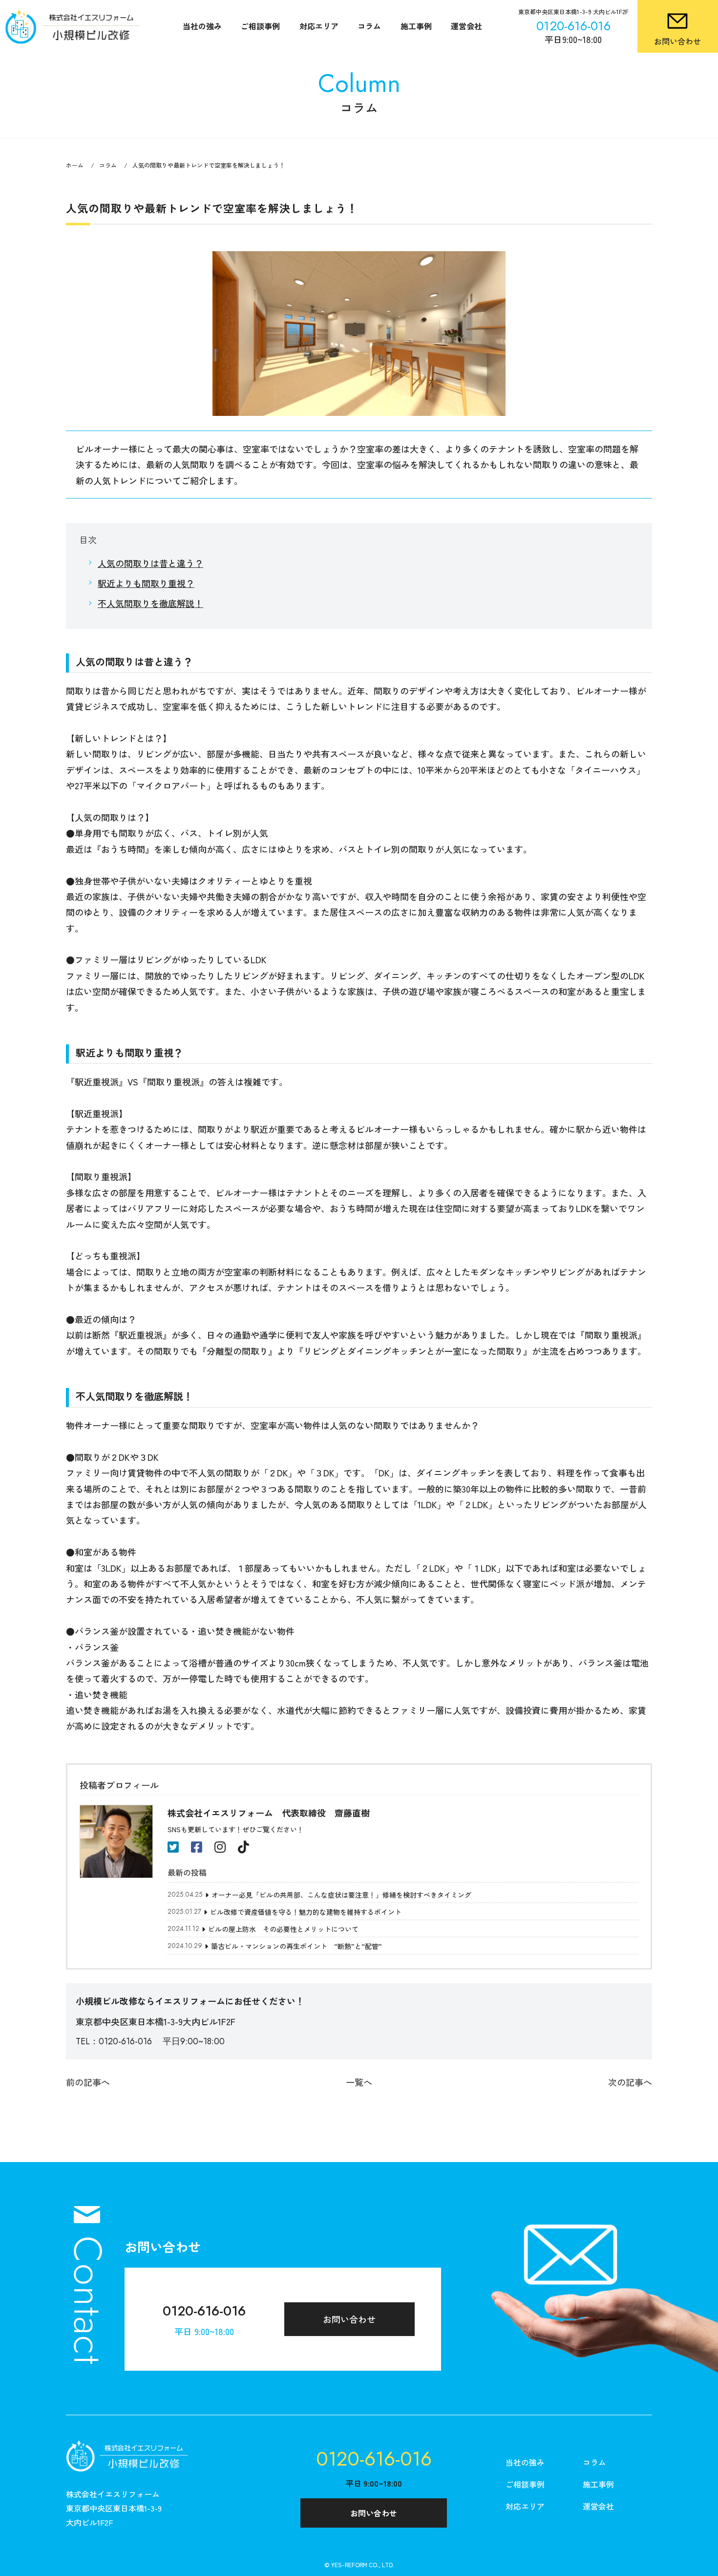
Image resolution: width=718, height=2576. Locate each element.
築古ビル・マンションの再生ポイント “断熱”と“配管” (296, 1946)
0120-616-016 (204, 2311)
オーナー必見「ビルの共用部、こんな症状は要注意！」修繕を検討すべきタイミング (341, 1895)
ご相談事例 (260, 26)
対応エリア (319, 26)
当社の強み (202, 26)
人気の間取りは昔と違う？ (150, 563)
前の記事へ (88, 2082)
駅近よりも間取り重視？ (146, 583)
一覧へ (359, 2082)
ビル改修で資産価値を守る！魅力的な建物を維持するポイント (306, 1912)
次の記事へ (630, 2082)
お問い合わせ (349, 2319)
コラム (369, 26)
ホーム (75, 165)
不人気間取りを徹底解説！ (150, 603)
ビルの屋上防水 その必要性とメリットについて (283, 1929)
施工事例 (416, 26)
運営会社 (466, 26)
